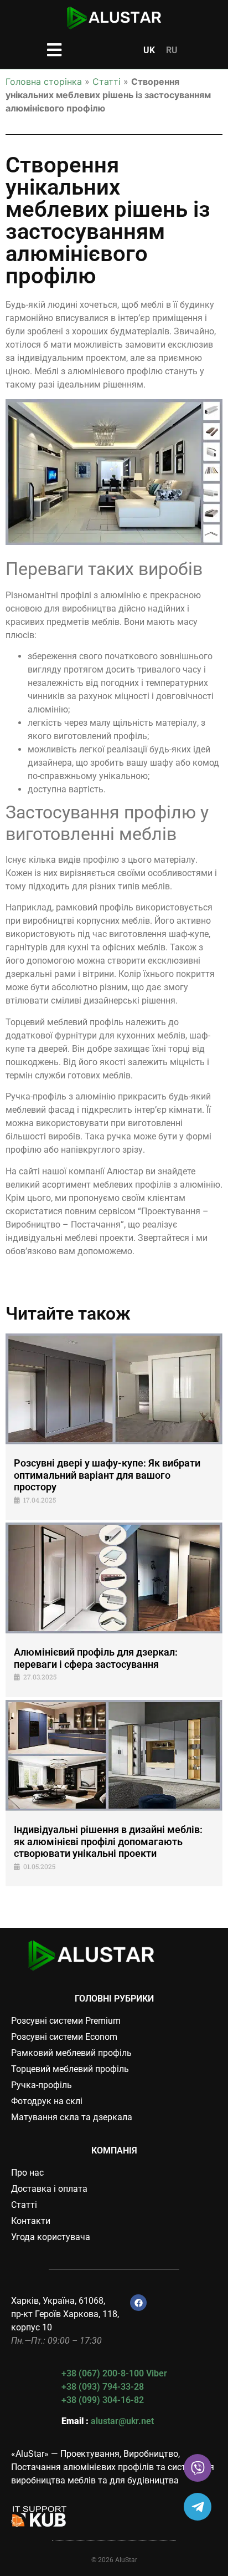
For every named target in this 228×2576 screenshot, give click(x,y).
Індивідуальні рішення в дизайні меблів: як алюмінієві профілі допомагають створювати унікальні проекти (108, 1841)
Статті (107, 82)
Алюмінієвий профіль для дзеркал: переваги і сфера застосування (96, 1658)
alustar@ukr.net (122, 2421)
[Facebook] (138, 2303)
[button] (55, 50)
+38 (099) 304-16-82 (103, 2400)
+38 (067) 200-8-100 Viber (114, 2373)
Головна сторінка (44, 82)
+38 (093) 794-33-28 (103, 2387)
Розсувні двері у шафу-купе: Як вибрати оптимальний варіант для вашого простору (107, 1475)
